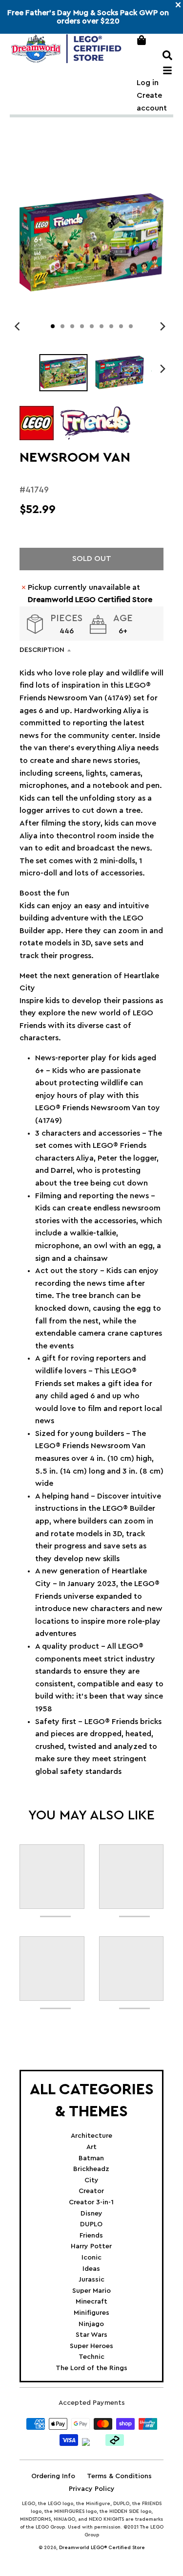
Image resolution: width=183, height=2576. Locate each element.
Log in (148, 83)
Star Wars (91, 2335)
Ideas (91, 2269)
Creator (91, 2191)
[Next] (163, 326)
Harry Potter (91, 2246)
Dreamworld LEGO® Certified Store (102, 2548)
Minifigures (91, 2313)
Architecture (91, 2136)
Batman (91, 2158)
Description (42, 650)
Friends (91, 2236)
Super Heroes (91, 2346)
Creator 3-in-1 (91, 2202)
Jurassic (91, 2280)
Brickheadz (91, 2169)
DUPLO (91, 2224)
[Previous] (19, 326)
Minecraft (91, 2302)
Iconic (91, 2258)
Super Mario (91, 2291)
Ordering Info (53, 2476)
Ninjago (91, 2324)
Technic (91, 2357)
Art (91, 2147)
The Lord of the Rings (91, 2368)
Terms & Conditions (119, 2476)
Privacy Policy (92, 2489)
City (91, 2180)
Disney (91, 2214)
